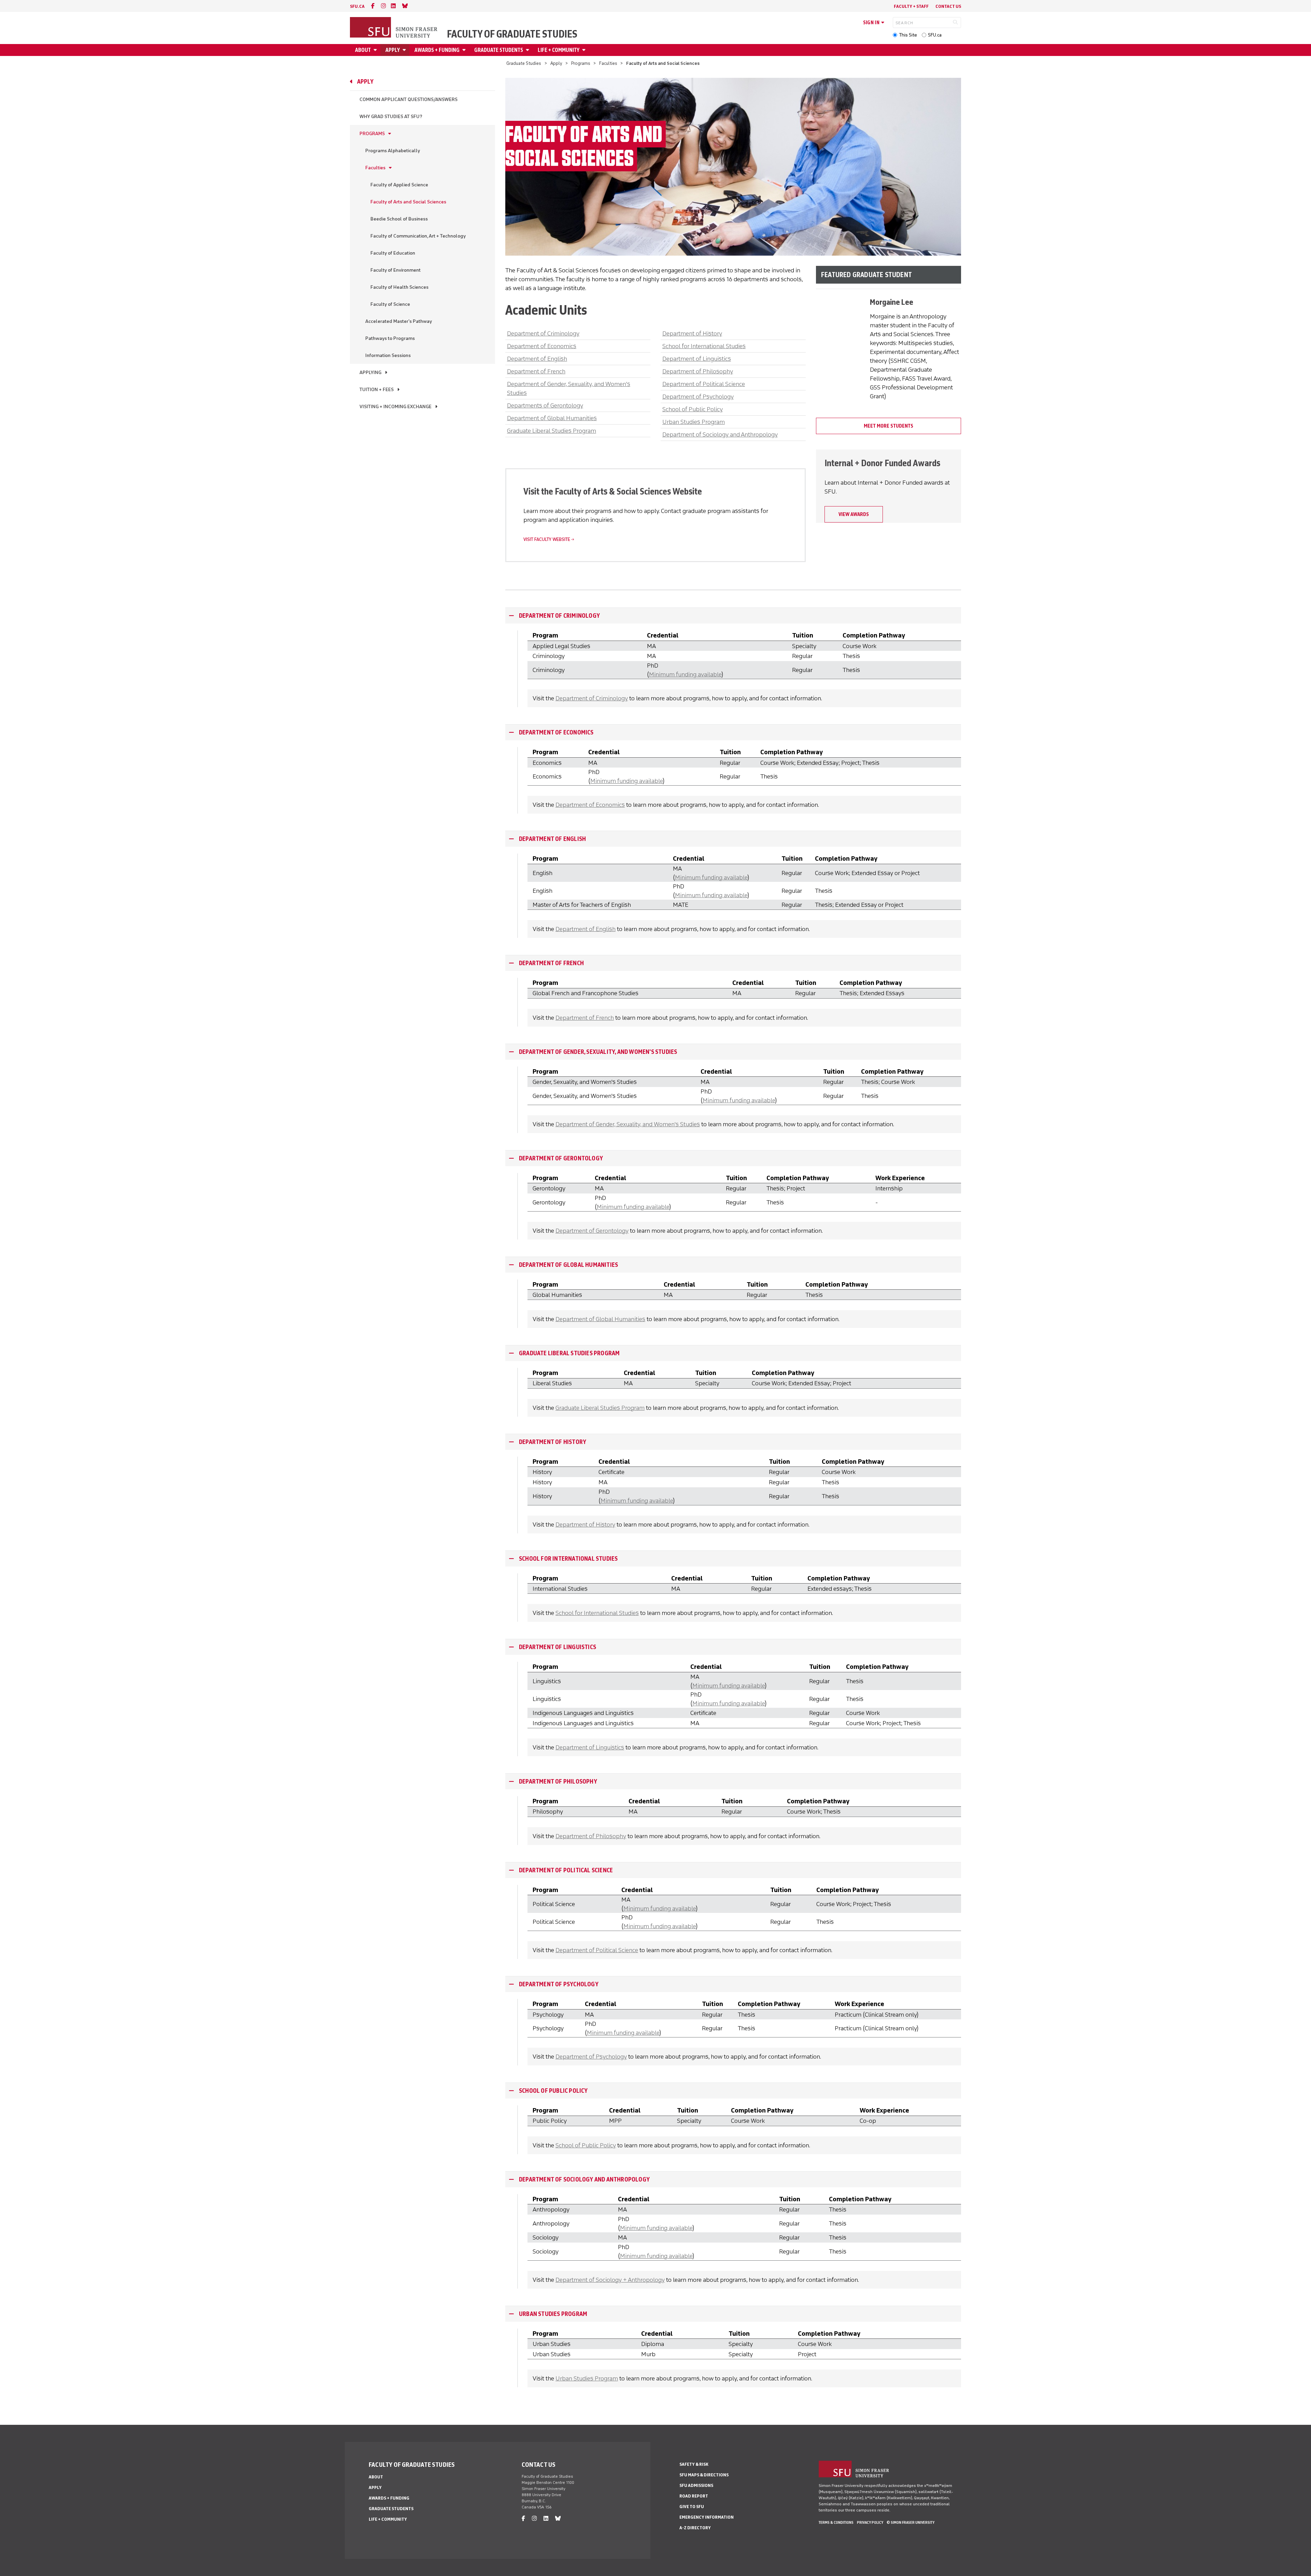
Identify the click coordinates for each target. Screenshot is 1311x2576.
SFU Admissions (696, 2485)
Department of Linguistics (697, 359)
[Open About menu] (376, 50)
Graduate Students (499, 50)
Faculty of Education (393, 253)
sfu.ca (357, 6)
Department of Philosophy (698, 371)
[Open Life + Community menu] (585, 50)
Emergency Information (707, 2517)
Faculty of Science (390, 304)
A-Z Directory (695, 2528)
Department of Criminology (543, 333)
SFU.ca (935, 35)
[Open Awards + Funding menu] (465, 50)
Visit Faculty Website (547, 539)
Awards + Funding (437, 50)
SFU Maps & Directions (704, 2475)
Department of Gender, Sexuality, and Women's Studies (598, 1052)
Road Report (694, 2496)
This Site (908, 35)
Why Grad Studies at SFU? (391, 117)
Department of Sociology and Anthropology (720, 434)
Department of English (537, 359)
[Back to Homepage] (394, 28)
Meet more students (889, 426)
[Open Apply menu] (405, 50)
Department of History (692, 333)
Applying (370, 373)
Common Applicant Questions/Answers (408, 99)
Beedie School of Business (399, 219)
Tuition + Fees (377, 390)
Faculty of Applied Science (399, 185)
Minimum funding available (685, 674)
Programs (581, 63)
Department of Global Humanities (552, 418)
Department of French (536, 371)
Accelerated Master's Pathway (399, 321)
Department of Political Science (704, 384)
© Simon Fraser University (911, 2522)
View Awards (854, 514)
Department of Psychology (698, 397)
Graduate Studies (524, 63)
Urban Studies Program (694, 422)
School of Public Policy (693, 409)
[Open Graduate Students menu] (528, 50)
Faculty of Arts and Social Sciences (408, 202)
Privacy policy (870, 2522)
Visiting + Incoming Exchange (396, 407)
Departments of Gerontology (545, 405)
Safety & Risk (694, 2464)
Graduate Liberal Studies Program (552, 431)
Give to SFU (692, 2507)
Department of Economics (542, 346)
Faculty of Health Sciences (399, 287)
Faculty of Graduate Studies (512, 34)
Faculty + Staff (911, 6)
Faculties (608, 63)
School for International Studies (704, 346)
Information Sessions (388, 355)
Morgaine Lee (892, 302)
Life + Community (559, 50)
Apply (393, 50)
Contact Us (948, 6)
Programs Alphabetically (393, 151)
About (363, 50)
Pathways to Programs (390, 338)
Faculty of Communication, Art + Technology (418, 236)
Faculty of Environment (396, 270)
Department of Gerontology (561, 1158)
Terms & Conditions (836, 2522)
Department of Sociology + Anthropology (610, 2280)
